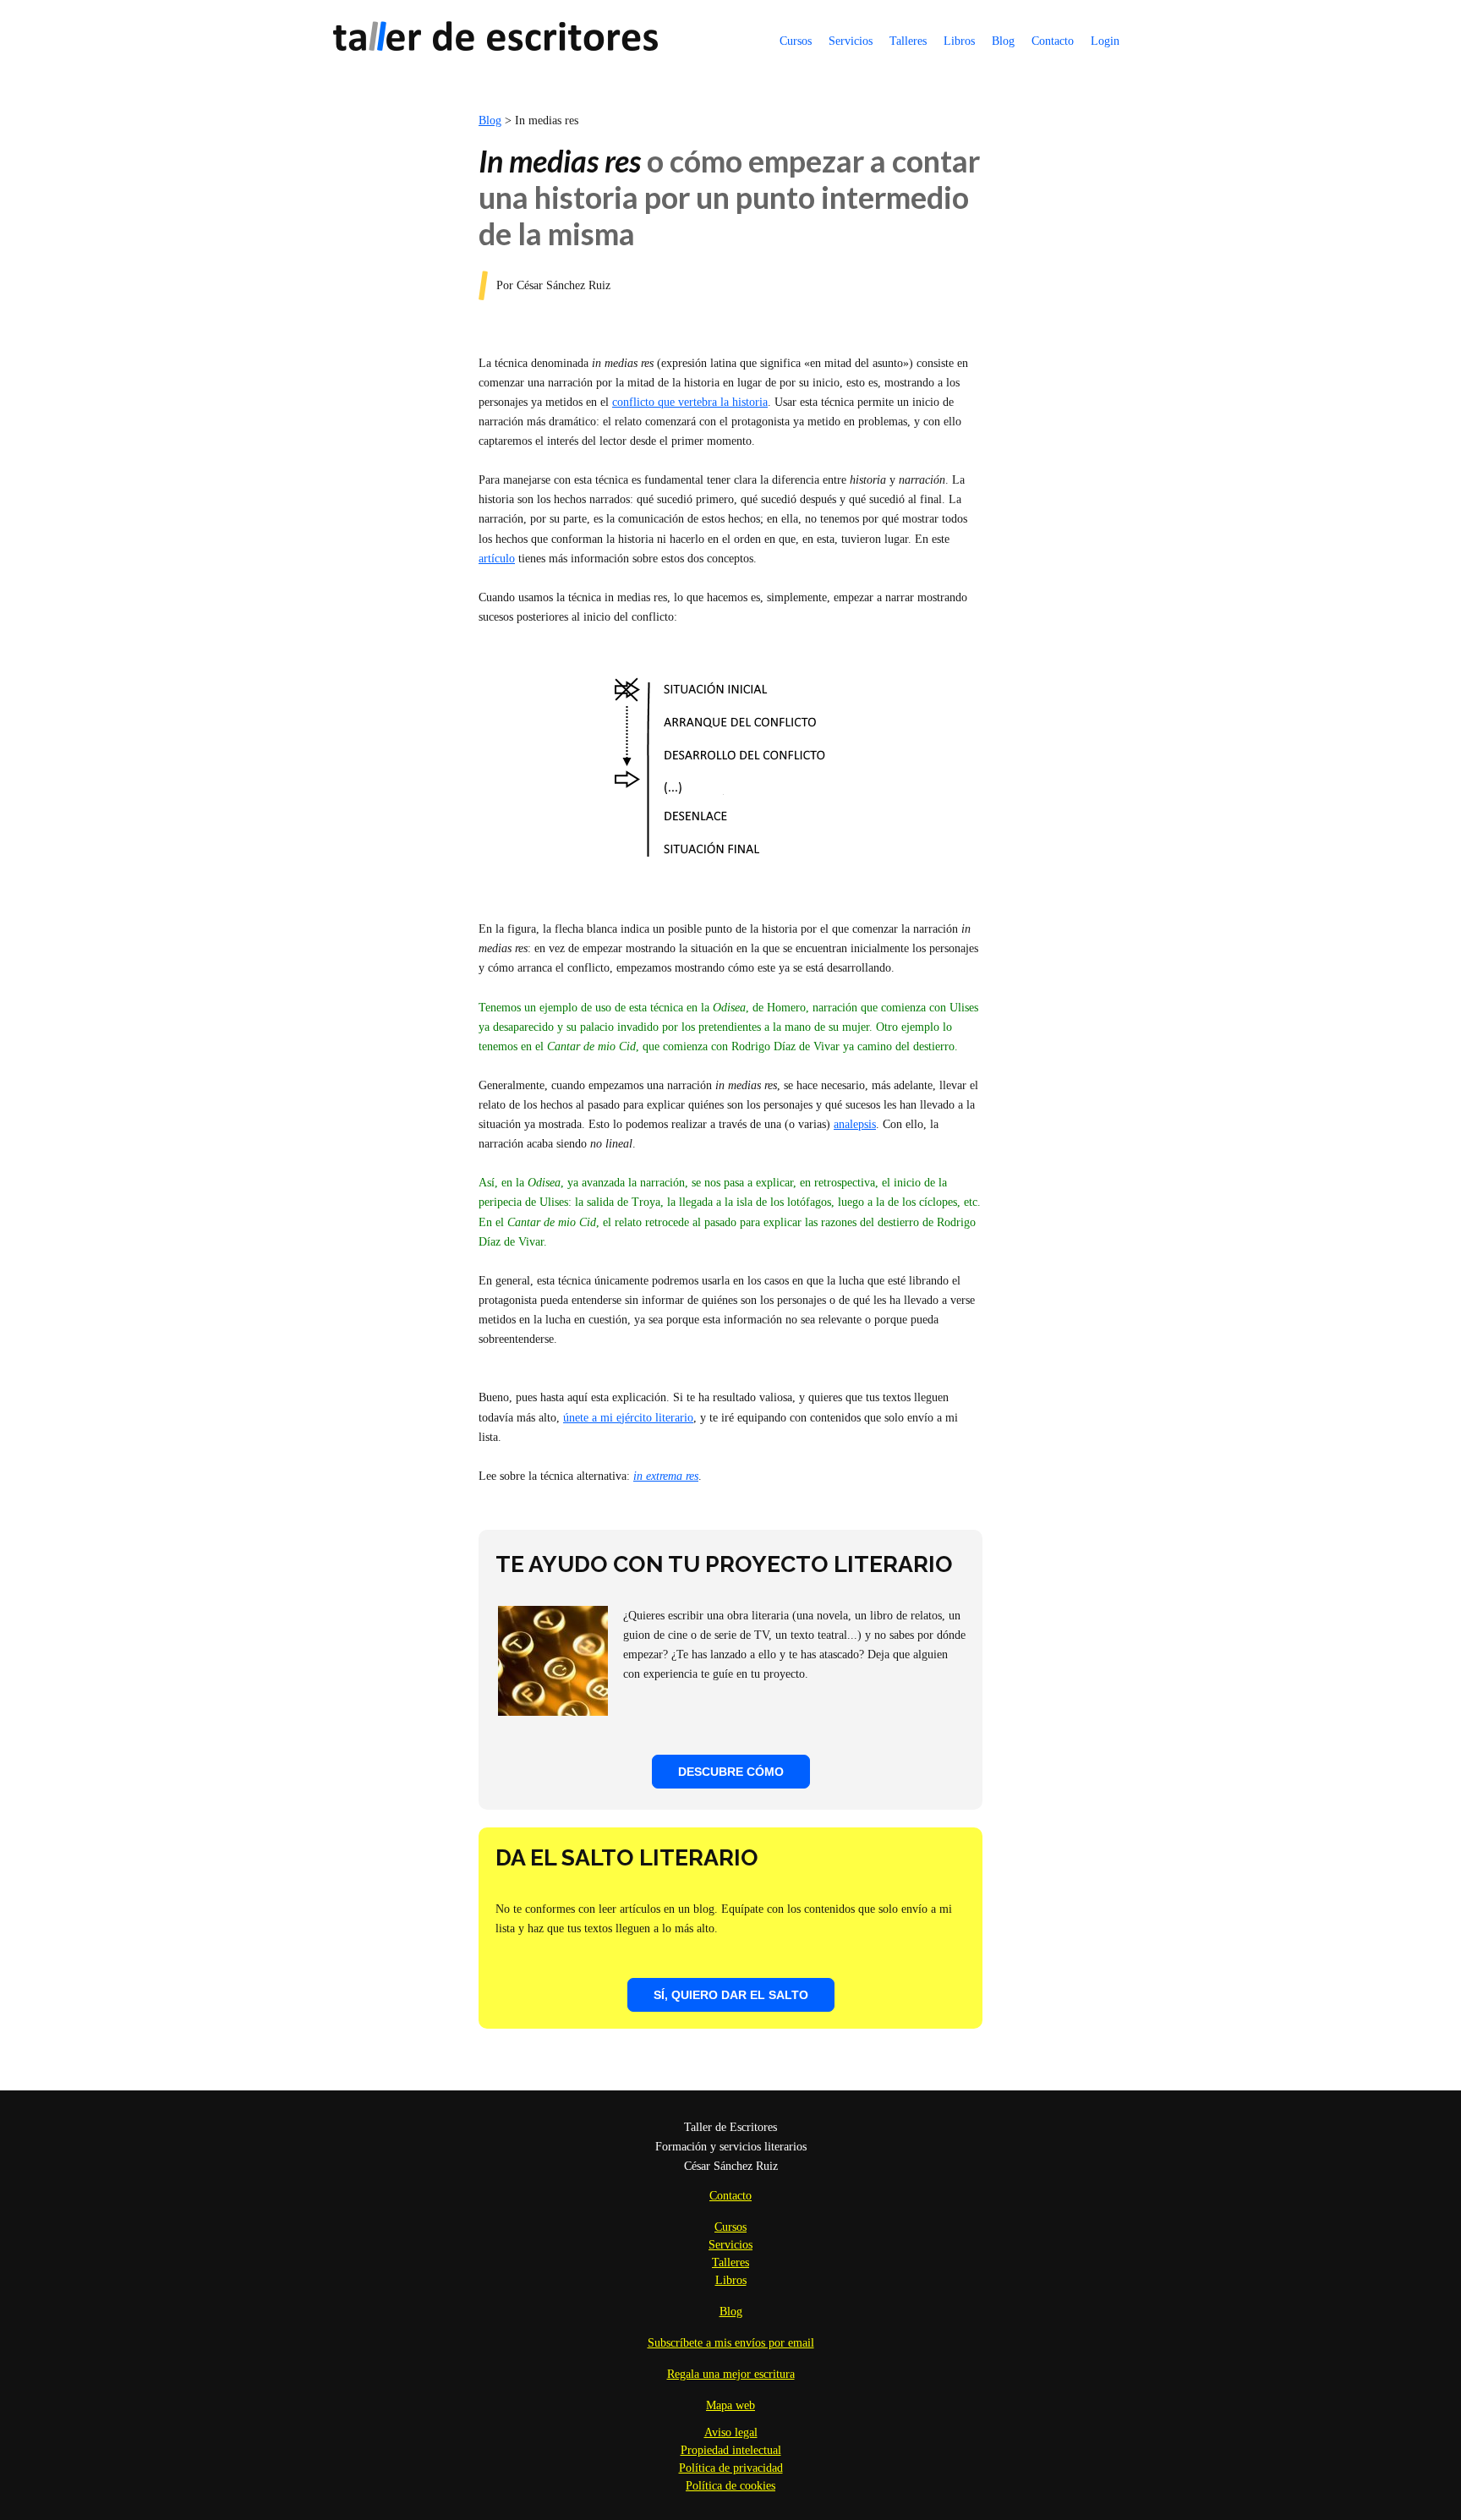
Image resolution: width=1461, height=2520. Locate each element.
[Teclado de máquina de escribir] (553, 1712)
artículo (497, 559)
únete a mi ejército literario (628, 1418)
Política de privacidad (731, 2468)
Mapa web (730, 2405)
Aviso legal (731, 2432)
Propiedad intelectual (731, 2450)
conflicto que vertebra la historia (690, 402)
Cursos (796, 41)
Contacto (1053, 41)
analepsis (855, 1124)
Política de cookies (730, 2486)
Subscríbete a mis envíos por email (731, 2343)
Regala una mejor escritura (731, 2374)
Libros (959, 41)
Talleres (908, 41)
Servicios (851, 41)
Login (1105, 41)
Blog (1003, 41)
